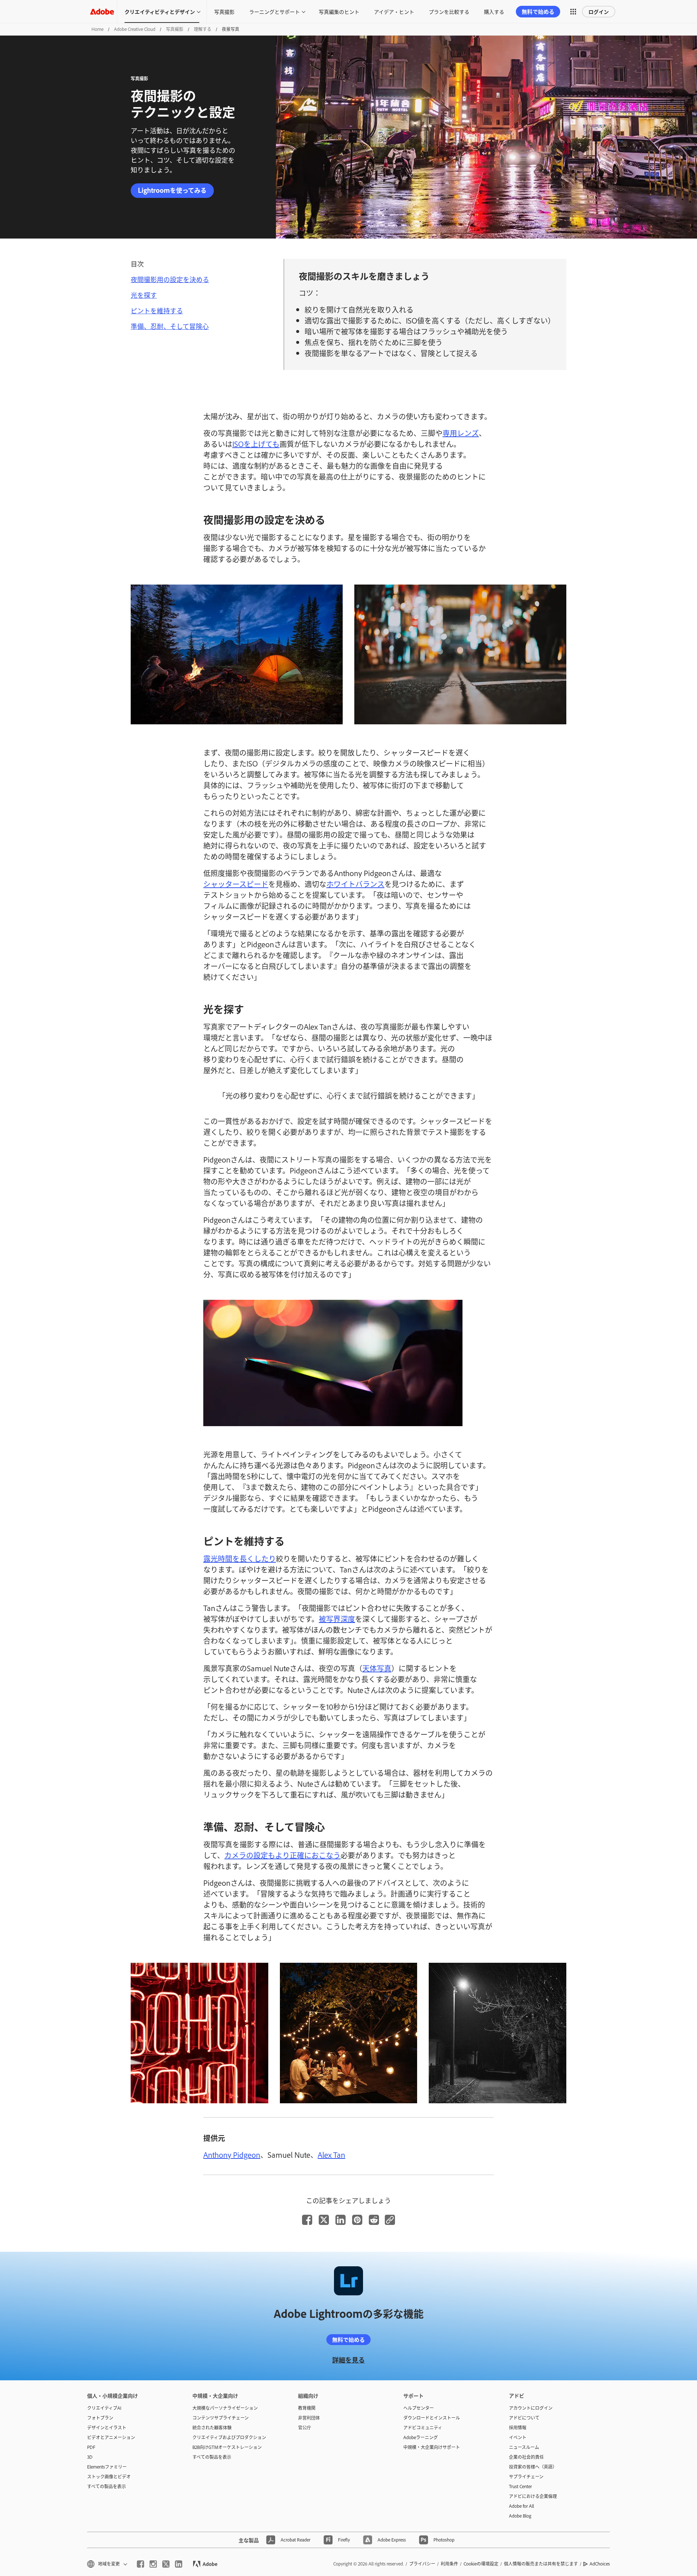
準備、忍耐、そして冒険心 (170, 326)
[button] (573, 12)
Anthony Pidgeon (232, 2154)
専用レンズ (461, 433)
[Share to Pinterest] (357, 2220)
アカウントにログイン (531, 2408)
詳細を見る (348, 2360)
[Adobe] (102, 11)
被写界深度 (337, 1619)
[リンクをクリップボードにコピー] (390, 2220)
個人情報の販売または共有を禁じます (541, 2564)
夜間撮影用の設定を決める (170, 279)
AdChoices (600, 2564)
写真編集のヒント (339, 11)
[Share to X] (324, 2220)
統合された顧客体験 (212, 2428)
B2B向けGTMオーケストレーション (227, 2447)
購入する (494, 11)
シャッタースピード (236, 884)
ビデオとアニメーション (111, 2437)
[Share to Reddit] (374, 2220)
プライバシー (422, 2564)
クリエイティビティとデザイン (160, 11)
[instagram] (153, 2564)
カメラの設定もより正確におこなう (282, 1855)
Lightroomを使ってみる (172, 190)
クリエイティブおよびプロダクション (229, 2437)
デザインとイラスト (107, 2428)
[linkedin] (179, 2564)
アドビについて (524, 2418)
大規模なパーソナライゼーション (225, 2408)
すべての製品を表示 (107, 2486)
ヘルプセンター (419, 2408)
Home (97, 29)
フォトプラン (100, 2418)
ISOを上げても (256, 444)
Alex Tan (331, 2154)
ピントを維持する (157, 310)
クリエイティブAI (104, 2408)
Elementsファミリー (107, 2467)
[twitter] (166, 2564)
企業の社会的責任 (526, 2457)
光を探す (144, 295)
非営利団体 (309, 2418)
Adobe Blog (520, 2516)
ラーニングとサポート (274, 11)
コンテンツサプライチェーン (221, 2418)
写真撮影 (224, 11)
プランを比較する (449, 11)
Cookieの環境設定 (481, 2564)
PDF (91, 2447)
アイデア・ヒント (394, 11)
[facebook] (140, 2564)
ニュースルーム (524, 2447)
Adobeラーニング (421, 2437)
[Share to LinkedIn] (341, 2220)
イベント (518, 2437)
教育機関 (307, 2408)
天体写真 (377, 1668)
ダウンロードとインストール (432, 2418)
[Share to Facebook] (307, 2220)
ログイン (599, 11)
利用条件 (449, 2564)
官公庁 (305, 2428)
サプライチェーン (526, 2477)
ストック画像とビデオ (109, 2477)
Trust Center (520, 2486)
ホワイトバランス (355, 884)
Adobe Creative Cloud (135, 29)
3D (90, 2457)
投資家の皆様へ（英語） (533, 2467)
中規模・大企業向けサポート (432, 2447)
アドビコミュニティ (423, 2428)
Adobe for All (521, 2506)
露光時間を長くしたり (240, 1558)
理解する (203, 29)
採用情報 (518, 2428)
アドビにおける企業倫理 (533, 2496)
